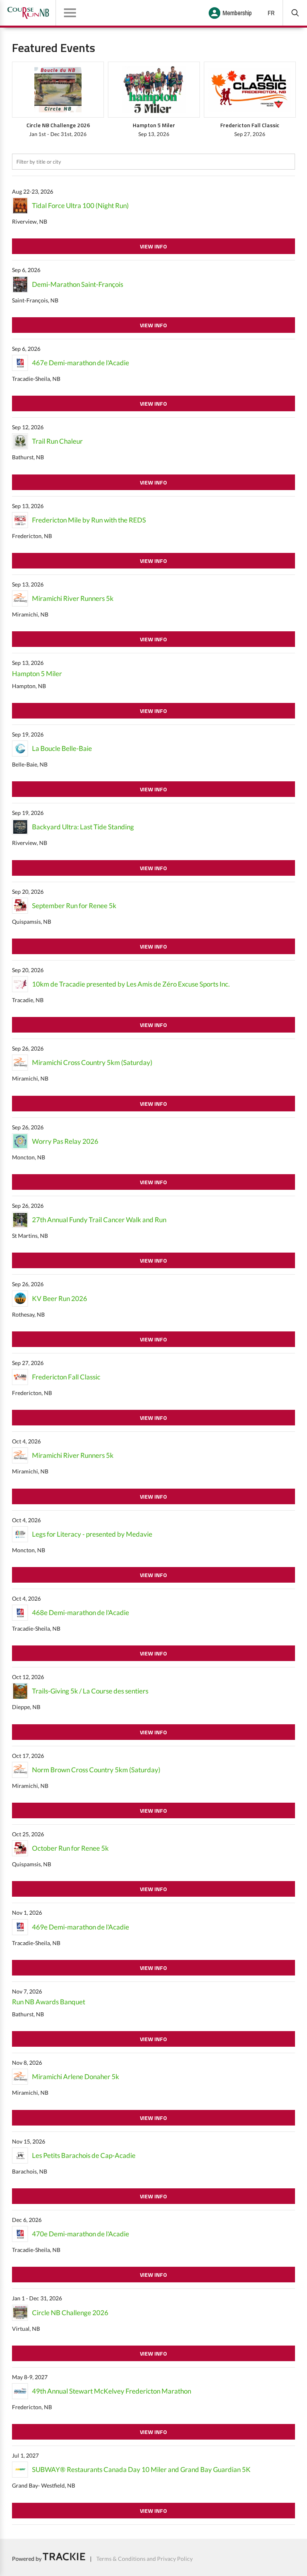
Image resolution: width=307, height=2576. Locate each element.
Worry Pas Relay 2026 (65, 1141)
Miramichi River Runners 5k (73, 598)
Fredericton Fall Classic (66, 1377)
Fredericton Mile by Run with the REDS (89, 520)
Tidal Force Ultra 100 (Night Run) (80, 205)
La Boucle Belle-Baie (62, 748)
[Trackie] (64, 2558)
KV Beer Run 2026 (60, 1298)
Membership (237, 13)
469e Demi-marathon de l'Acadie (81, 1927)
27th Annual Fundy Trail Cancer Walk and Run (99, 1220)
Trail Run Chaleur (57, 441)
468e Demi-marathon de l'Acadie (81, 1612)
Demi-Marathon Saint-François (78, 284)
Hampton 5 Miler (37, 674)
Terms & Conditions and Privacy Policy (145, 2558)
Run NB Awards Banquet (49, 2002)
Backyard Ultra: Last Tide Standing (83, 827)
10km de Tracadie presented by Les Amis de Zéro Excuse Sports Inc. (131, 984)
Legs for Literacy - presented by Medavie (92, 1534)
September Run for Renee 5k (74, 906)
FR (271, 13)
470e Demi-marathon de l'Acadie (81, 2234)
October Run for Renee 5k (70, 1848)
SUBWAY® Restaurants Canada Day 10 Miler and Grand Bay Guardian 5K (141, 2469)
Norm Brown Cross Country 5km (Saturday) (96, 1770)
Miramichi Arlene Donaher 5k (76, 2077)
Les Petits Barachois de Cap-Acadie (84, 2155)
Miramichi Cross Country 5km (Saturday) (92, 1062)
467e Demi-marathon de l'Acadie (81, 363)
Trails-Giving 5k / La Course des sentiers (90, 1691)
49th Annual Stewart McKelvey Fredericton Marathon (112, 2391)
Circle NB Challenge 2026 (70, 2313)
